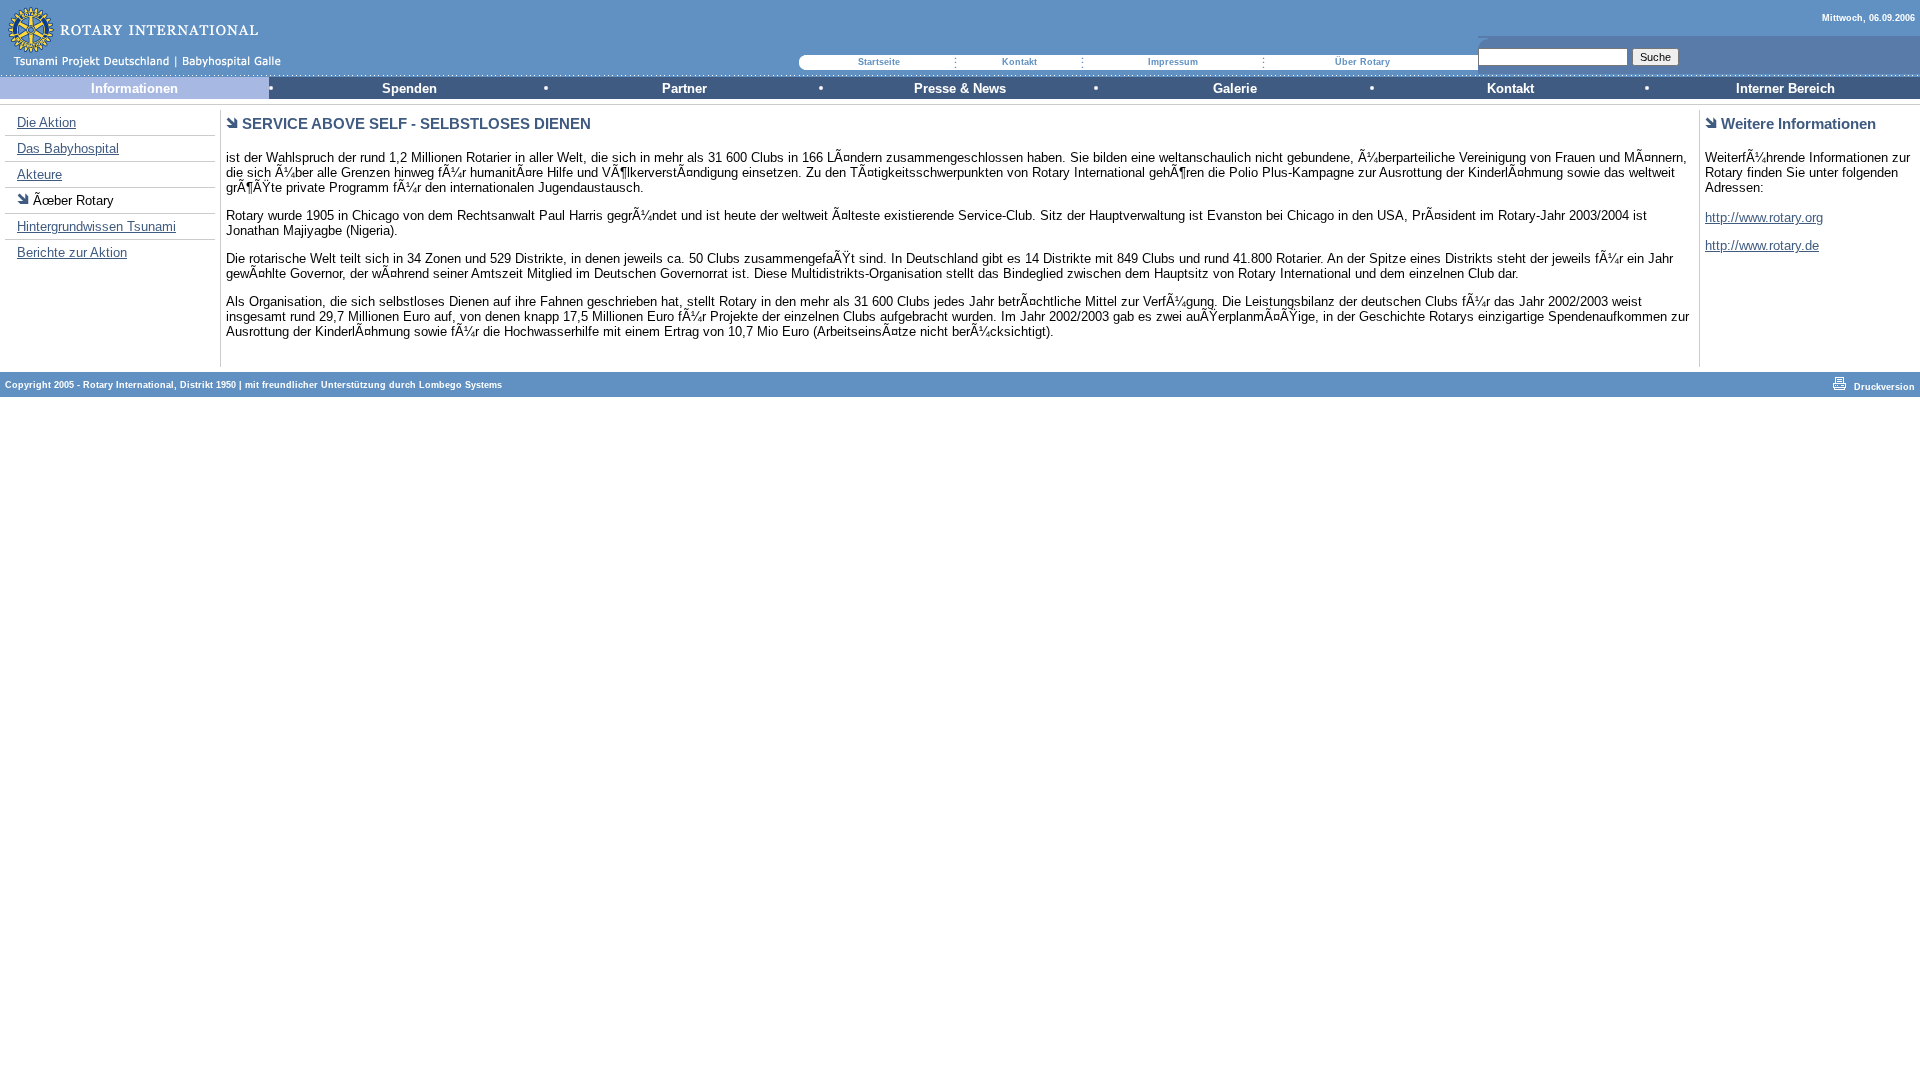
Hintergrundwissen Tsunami (96, 226)
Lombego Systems (460, 385)
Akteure (39, 174)
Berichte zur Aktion (72, 252)
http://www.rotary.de (1762, 245)
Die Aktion (46, 122)
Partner (684, 88)
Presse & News (960, 88)
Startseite (879, 62)
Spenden (409, 88)
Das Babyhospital (68, 148)
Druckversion (1884, 387)
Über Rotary (1362, 62)
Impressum (1173, 62)
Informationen (134, 88)
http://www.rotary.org (1764, 217)
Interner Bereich (1785, 88)
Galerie (1235, 88)
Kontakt (1019, 62)
